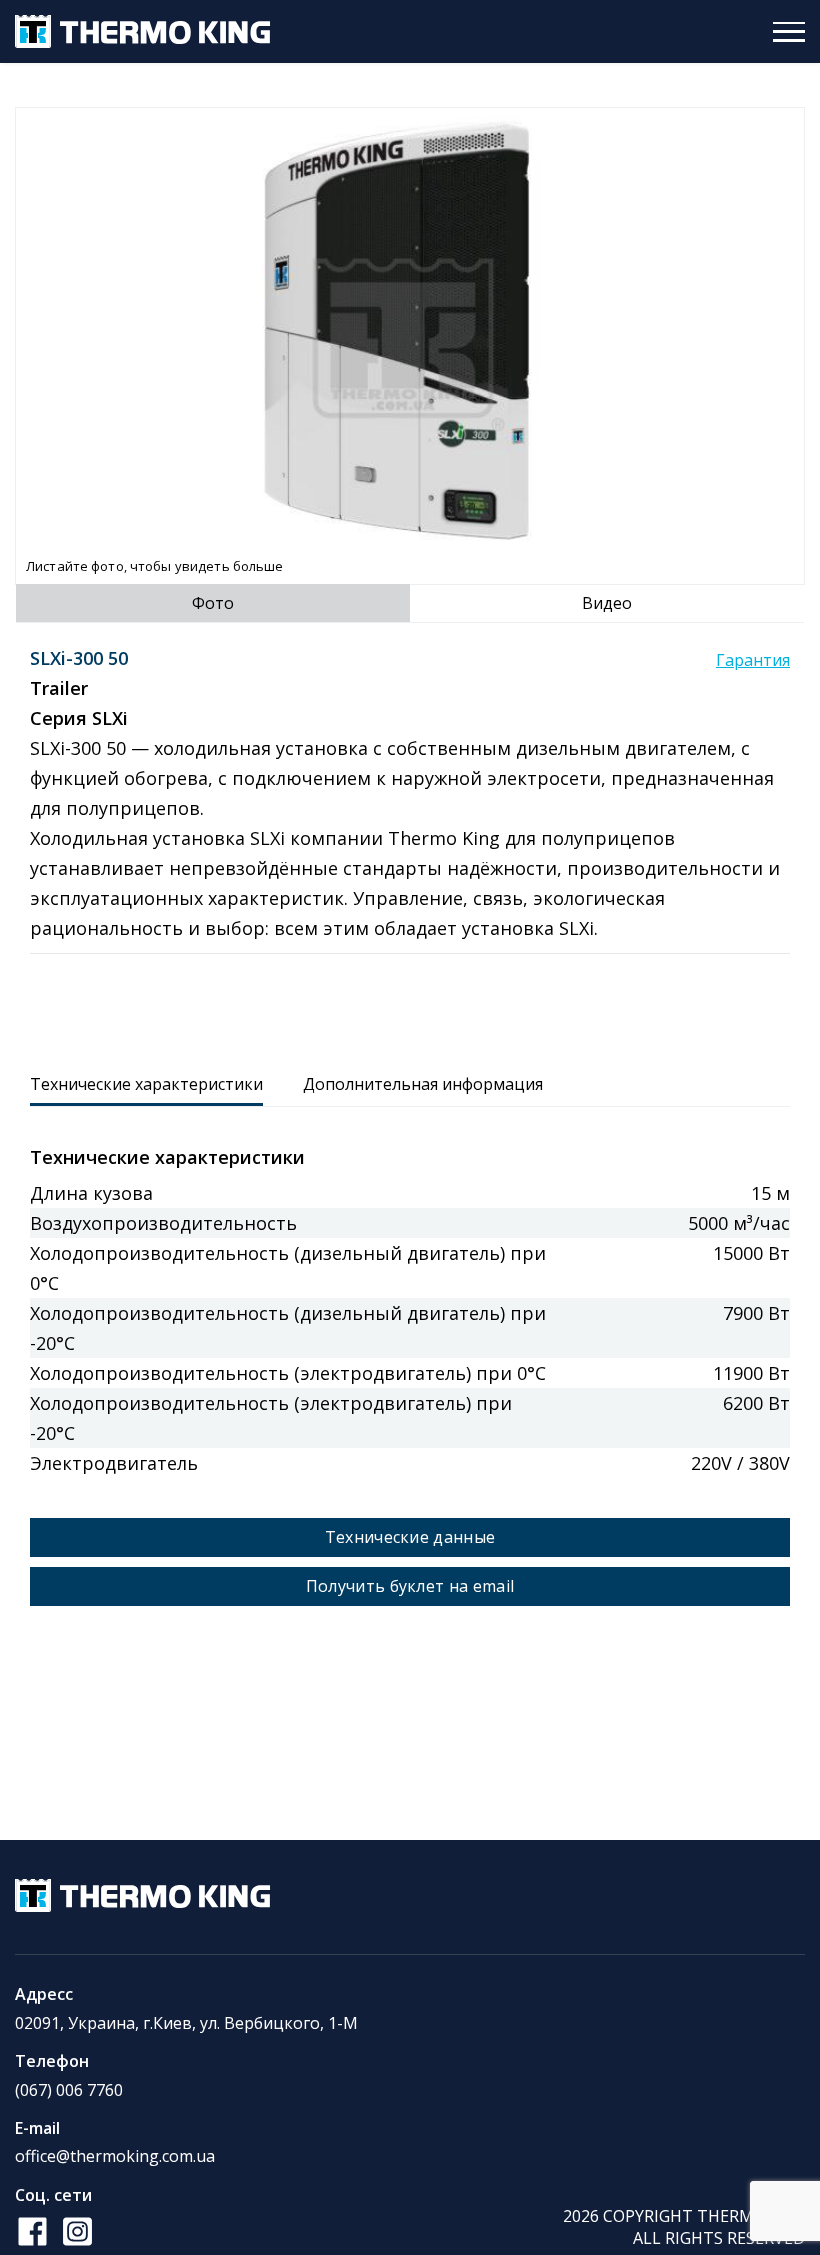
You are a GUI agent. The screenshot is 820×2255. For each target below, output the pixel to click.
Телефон (52, 2061)
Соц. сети (53, 2195)
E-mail (37, 2128)
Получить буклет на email (410, 1586)
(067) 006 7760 (69, 2090)
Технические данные (410, 1537)
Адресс (44, 1994)
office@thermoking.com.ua (115, 2156)
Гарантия (753, 660)
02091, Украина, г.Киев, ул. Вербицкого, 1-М (186, 2023)
